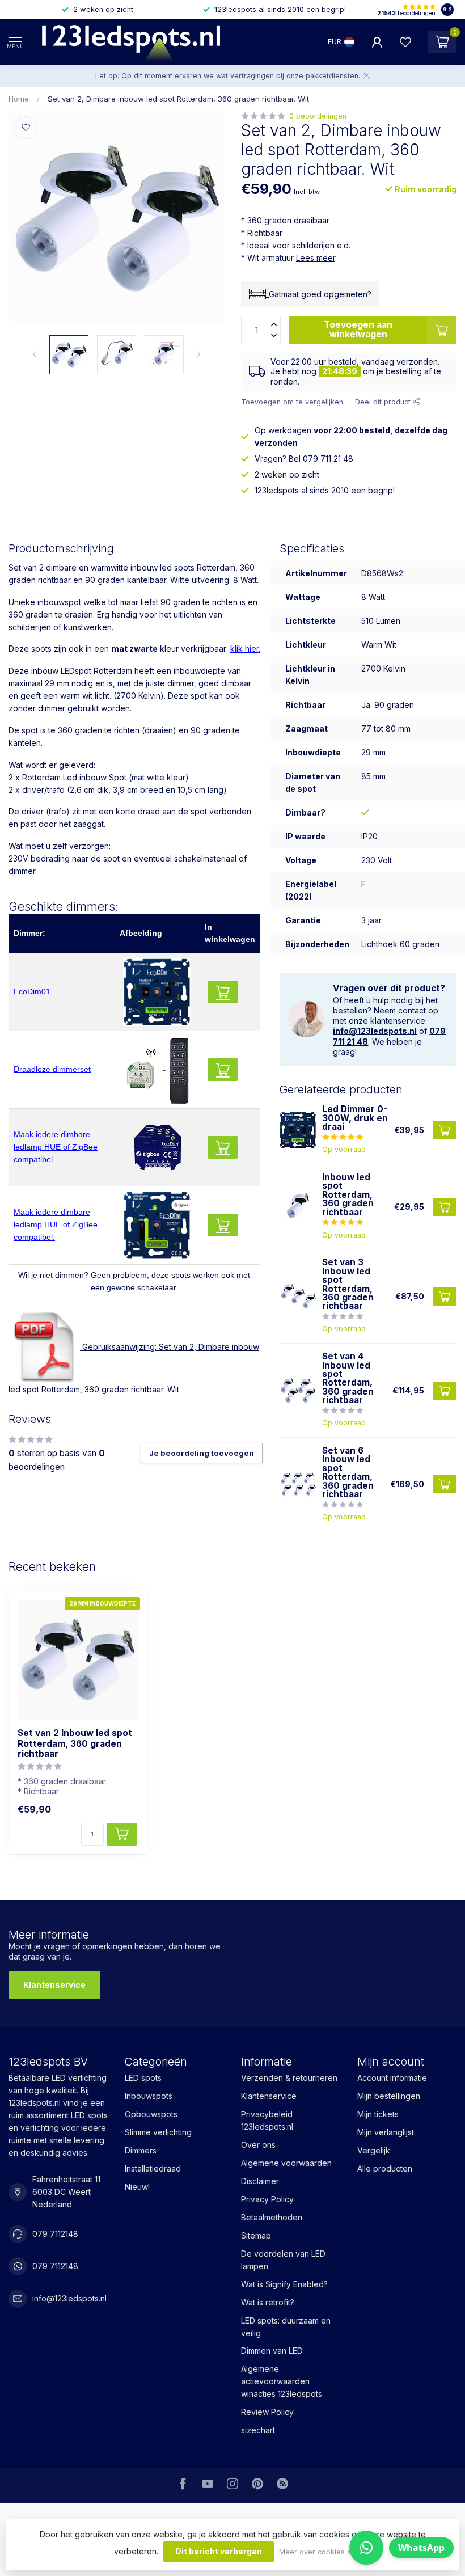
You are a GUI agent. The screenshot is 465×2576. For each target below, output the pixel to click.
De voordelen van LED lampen (283, 2260)
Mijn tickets (378, 2114)
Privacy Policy (267, 2199)
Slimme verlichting (158, 2132)
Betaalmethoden (272, 2217)
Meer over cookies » (315, 2552)
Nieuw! (137, 2187)
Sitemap (256, 2235)
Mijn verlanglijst (386, 2132)
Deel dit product (384, 402)
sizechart (258, 2430)
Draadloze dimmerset (52, 1069)
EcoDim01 (32, 991)
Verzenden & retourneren (289, 2078)
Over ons (258, 2145)
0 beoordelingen (318, 116)
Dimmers (141, 2150)
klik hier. (245, 649)
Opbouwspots (151, 2114)
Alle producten (385, 2169)
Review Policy (267, 2412)
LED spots (143, 2078)
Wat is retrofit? (268, 2302)
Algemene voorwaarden (286, 2163)
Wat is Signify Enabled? (284, 2284)
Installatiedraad (153, 2169)
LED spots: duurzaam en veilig (286, 2327)
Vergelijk (374, 2150)
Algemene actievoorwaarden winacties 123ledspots (282, 2381)
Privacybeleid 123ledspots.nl (267, 2120)
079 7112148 (55, 2234)
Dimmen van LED (272, 2351)
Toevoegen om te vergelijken (292, 402)
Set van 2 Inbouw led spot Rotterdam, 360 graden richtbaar (75, 1744)
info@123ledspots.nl (375, 1031)
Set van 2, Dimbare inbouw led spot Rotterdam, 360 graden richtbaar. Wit (178, 99)
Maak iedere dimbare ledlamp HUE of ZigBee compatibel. (56, 1147)
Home (19, 99)
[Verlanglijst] (405, 42)
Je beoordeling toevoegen (202, 1453)
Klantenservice (54, 1985)
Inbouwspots (149, 2096)
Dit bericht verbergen (219, 2551)
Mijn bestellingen (389, 2096)
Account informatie (392, 2078)
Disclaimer (260, 2181)
